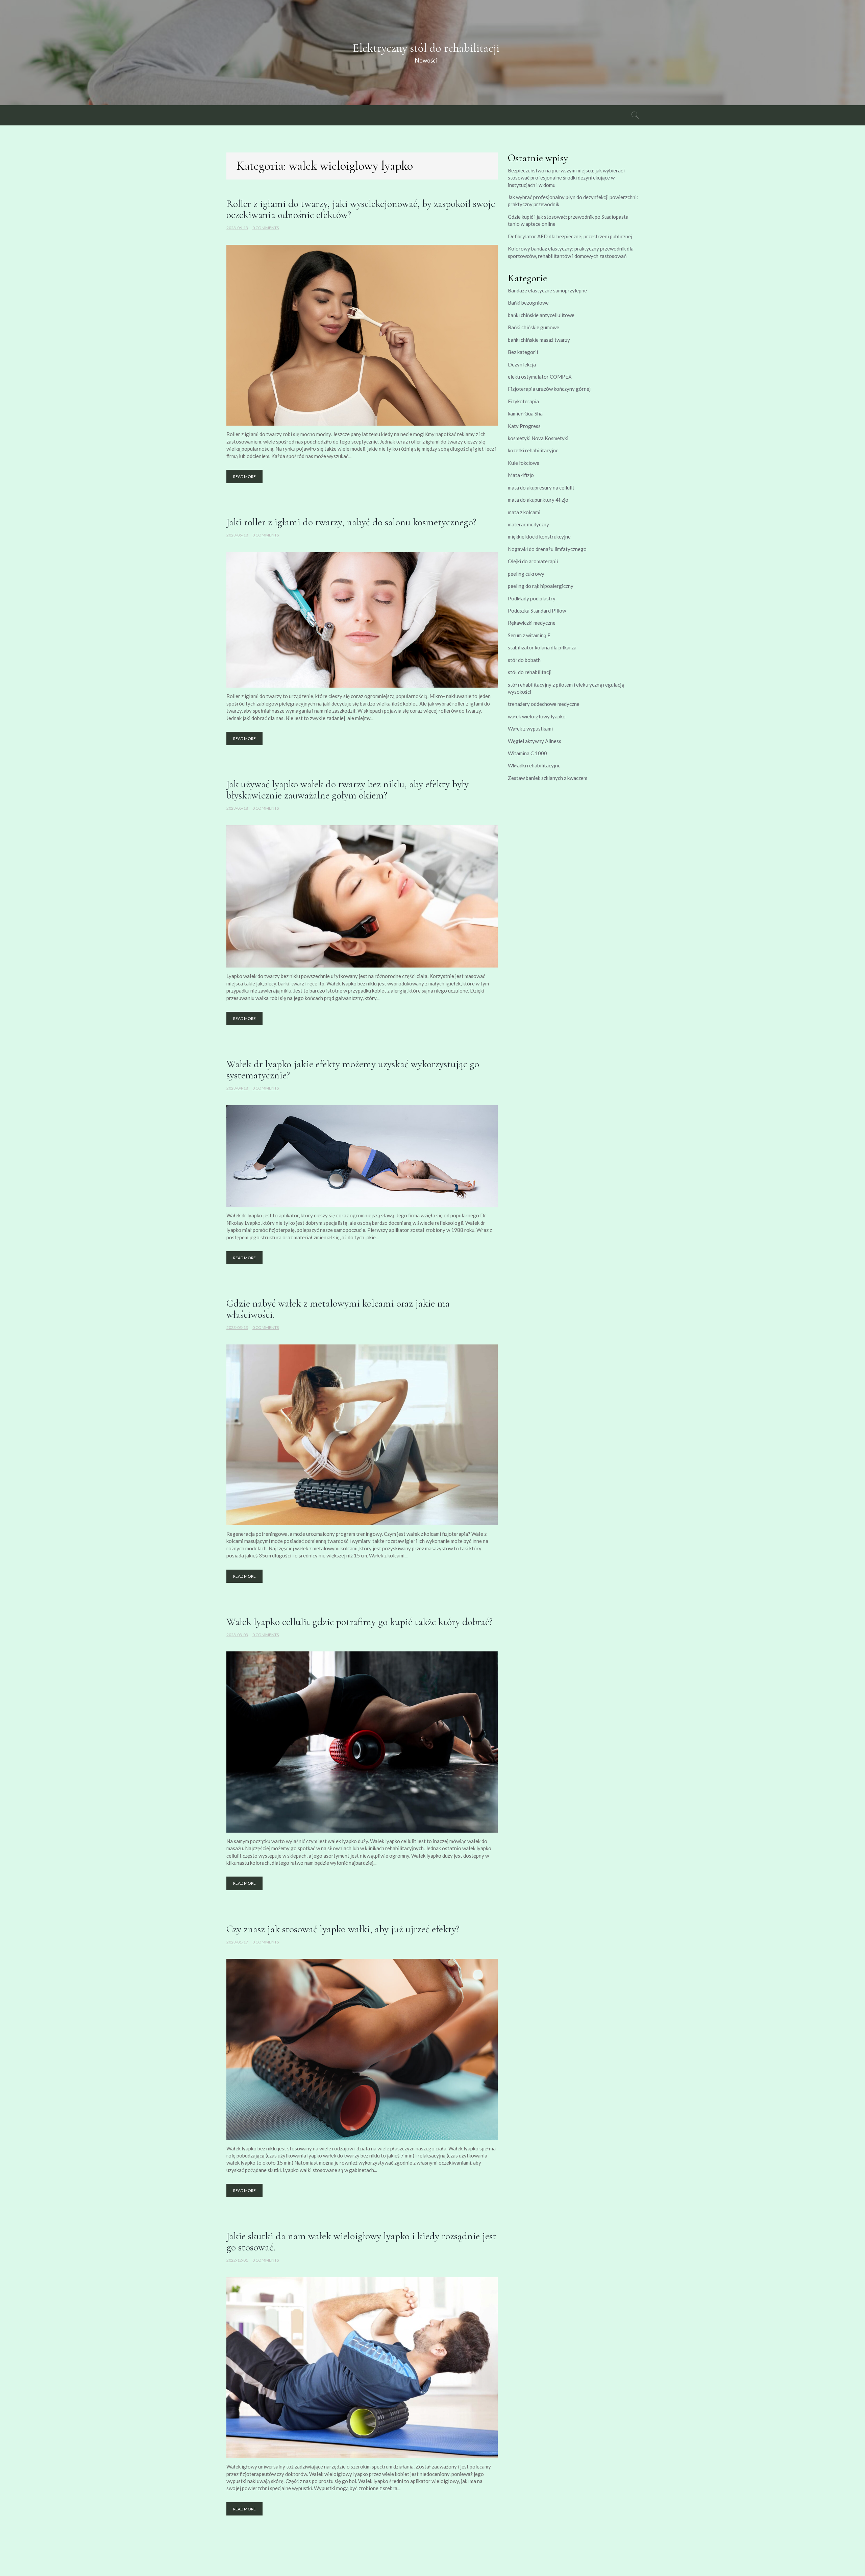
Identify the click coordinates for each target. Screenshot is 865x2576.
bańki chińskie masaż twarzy (539, 340)
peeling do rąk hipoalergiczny (541, 586)
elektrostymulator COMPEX (540, 377)
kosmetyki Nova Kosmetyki (538, 438)
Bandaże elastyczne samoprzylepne (547, 290)
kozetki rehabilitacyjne (533, 450)
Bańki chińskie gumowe (534, 327)
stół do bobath (524, 660)
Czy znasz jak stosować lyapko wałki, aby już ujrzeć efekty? (343, 1929)
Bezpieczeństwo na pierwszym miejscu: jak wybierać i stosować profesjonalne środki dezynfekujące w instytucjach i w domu (567, 178)
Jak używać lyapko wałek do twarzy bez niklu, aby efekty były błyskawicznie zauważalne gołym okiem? (348, 790)
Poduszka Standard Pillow (537, 611)
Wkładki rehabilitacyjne (534, 765)
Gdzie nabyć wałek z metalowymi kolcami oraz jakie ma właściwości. (338, 1309)
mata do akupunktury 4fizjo (538, 500)
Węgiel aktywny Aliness (535, 741)
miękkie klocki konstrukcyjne (539, 536)
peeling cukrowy (526, 574)
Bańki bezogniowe (528, 303)
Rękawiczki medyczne (532, 623)
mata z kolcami (524, 512)
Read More (244, 476)
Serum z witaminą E (529, 635)
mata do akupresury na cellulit (541, 487)
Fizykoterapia (523, 401)
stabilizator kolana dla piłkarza (542, 647)
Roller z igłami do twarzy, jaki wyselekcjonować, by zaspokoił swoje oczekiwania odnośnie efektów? (361, 209)
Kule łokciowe (524, 463)
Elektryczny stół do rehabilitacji (426, 48)
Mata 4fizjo (521, 475)
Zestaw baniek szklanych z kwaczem (548, 778)
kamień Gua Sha (525, 413)
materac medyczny (528, 524)
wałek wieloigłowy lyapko (537, 716)
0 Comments (266, 228)
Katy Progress (524, 426)
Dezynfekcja (522, 364)
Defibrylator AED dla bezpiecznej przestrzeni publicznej (570, 236)
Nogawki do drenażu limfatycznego (547, 549)
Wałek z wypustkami (530, 729)
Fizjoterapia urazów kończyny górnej (549, 389)
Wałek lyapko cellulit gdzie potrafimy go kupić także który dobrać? (360, 1622)
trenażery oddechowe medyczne (544, 704)
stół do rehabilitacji (530, 672)
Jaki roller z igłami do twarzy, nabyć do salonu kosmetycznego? (351, 522)
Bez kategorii (523, 352)
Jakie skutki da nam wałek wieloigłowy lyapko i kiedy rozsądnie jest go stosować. (361, 2242)
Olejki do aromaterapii (533, 561)
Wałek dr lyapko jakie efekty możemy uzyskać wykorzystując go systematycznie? (353, 1070)
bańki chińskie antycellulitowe (541, 315)
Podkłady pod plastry (532, 598)
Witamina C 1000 (527, 753)
